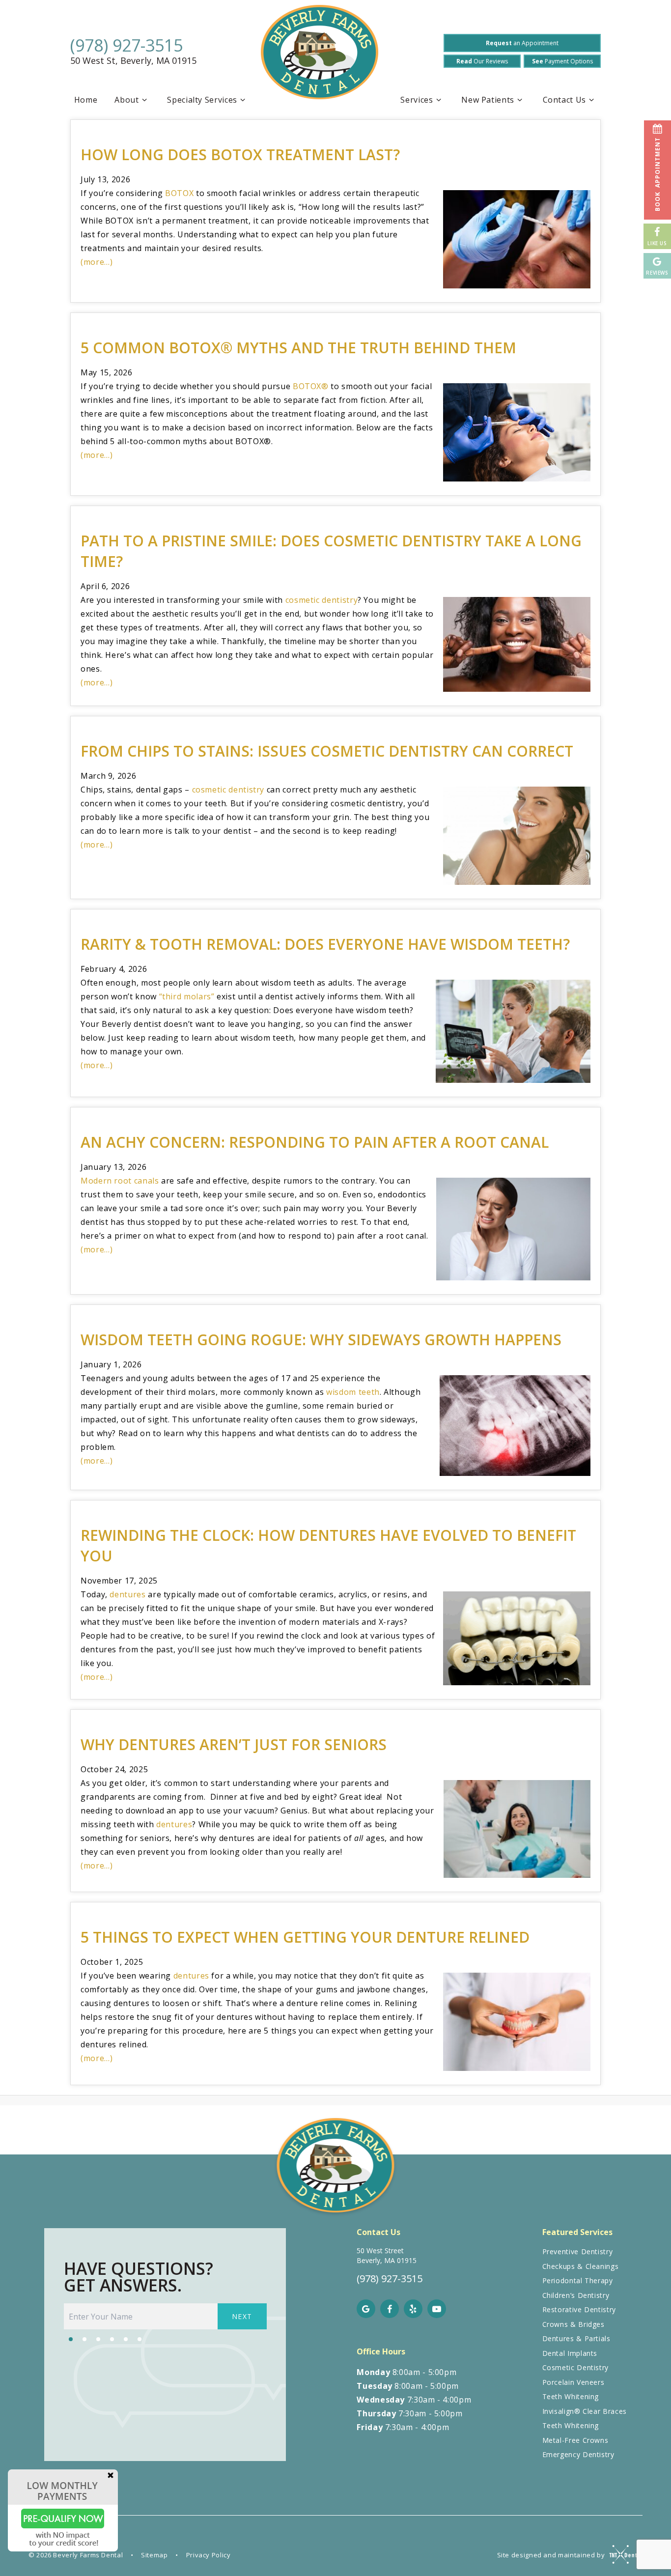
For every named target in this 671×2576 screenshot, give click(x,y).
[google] (366, 2309)
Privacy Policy (209, 2555)
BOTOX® (311, 386)
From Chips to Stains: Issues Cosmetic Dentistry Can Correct (327, 751)
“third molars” (187, 996)
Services (417, 100)
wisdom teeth (353, 1392)
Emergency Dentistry (578, 2454)
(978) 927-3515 (126, 45)
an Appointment (522, 43)
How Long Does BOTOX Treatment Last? (240, 155)
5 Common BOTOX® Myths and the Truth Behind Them (298, 348)
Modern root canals (120, 1181)
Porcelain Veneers (573, 2382)
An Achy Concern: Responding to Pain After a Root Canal (315, 1142)
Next (242, 2316)
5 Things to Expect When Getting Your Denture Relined (305, 1937)
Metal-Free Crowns (575, 2440)
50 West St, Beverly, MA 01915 (133, 61)
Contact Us (564, 100)
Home (86, 100)
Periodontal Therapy (578, 2280)
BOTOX (179, 193)
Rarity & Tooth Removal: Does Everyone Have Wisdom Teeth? (325, 944)
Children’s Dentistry (576, 2295)
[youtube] (437, 2309)
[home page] (320, 56)
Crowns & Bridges (573, 2324)
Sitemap (154, 2555)
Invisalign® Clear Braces (585, 2411)
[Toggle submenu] (144, 100)
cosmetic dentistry (322, 600)
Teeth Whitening (571, 2396)
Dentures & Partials (576, 2338)
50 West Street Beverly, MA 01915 (387, 2255)
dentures (127, 1594)
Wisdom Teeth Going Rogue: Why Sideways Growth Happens (321, 1340)
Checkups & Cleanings (581, 2266)
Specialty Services (202, 100)
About (126, 100)
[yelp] (413, 2309)
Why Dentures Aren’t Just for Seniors (234, 1744)
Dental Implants (570, 2353)
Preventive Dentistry (578, 2251)
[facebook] (390, 2309)
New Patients (488, 100)
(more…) (97, 262)
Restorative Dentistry (579, 2309)
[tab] (71, 2338)
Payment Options (562, 61)
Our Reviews (482, 61)
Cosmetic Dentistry (576, 2367)
